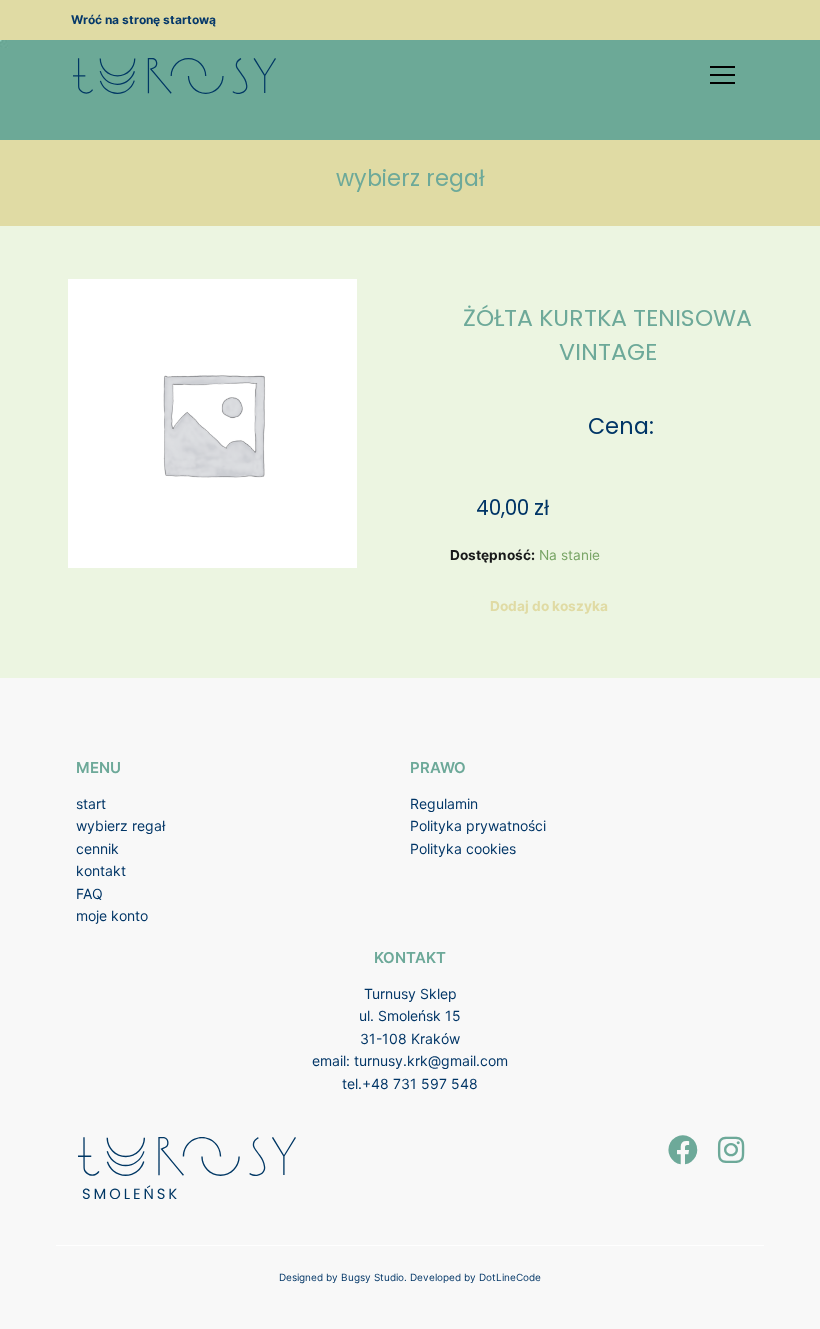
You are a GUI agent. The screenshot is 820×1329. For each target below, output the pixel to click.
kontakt (101, 870)
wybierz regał (120, 825)
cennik (97, 848)
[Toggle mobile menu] (722, 75)
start (91, 803)
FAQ (89, 893)
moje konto (112, 915)
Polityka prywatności (478, 825)
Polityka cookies (463, 848)
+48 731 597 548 (420, 1083)
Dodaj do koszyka (549, 606)
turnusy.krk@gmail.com (431, 1060)
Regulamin (444, 803)
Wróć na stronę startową (143, 19)
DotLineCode (510, 1277)
